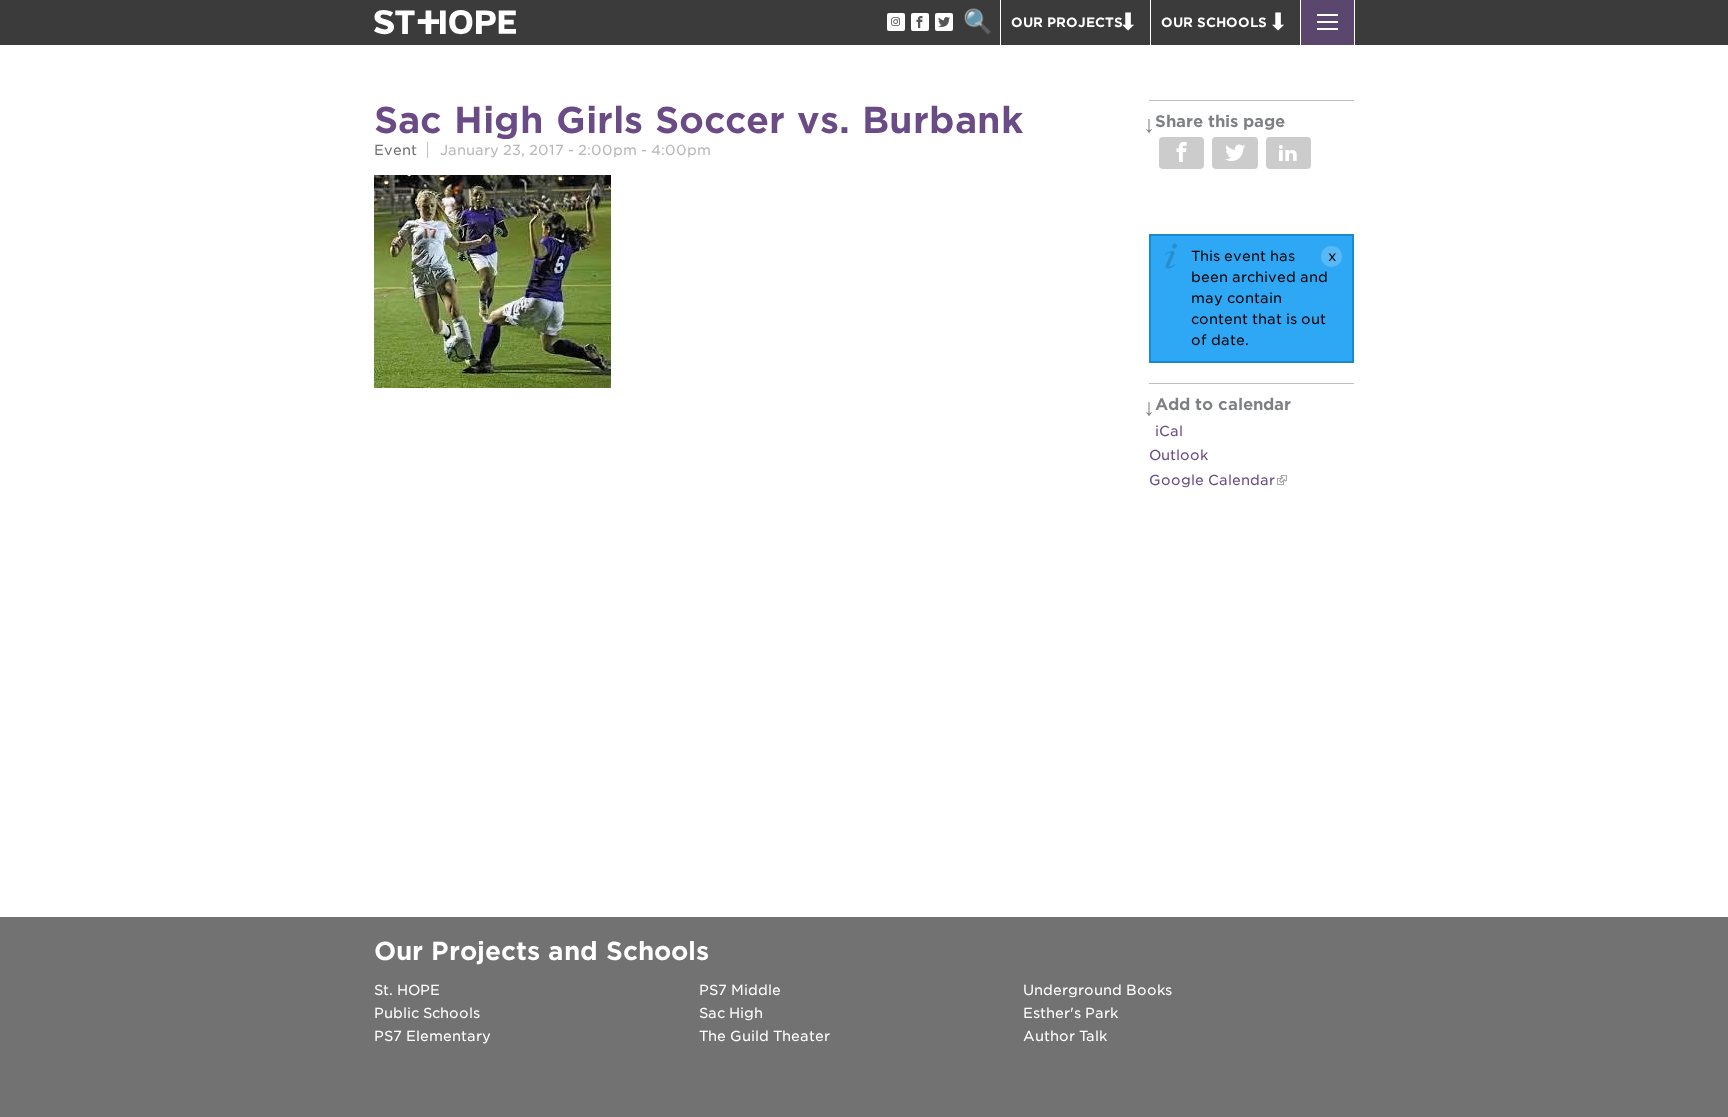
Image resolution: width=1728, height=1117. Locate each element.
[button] (1327, 22)
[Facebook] (919, 23)
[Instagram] (895, 23)
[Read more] (492, 284)
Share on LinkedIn (1288, 153)
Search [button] (977, 22)
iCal (1169, 431)
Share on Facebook (1181, 153)
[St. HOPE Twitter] (943, 23)
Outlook (1178, 455)
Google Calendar (1212, 480)
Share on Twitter (1234, 153)
